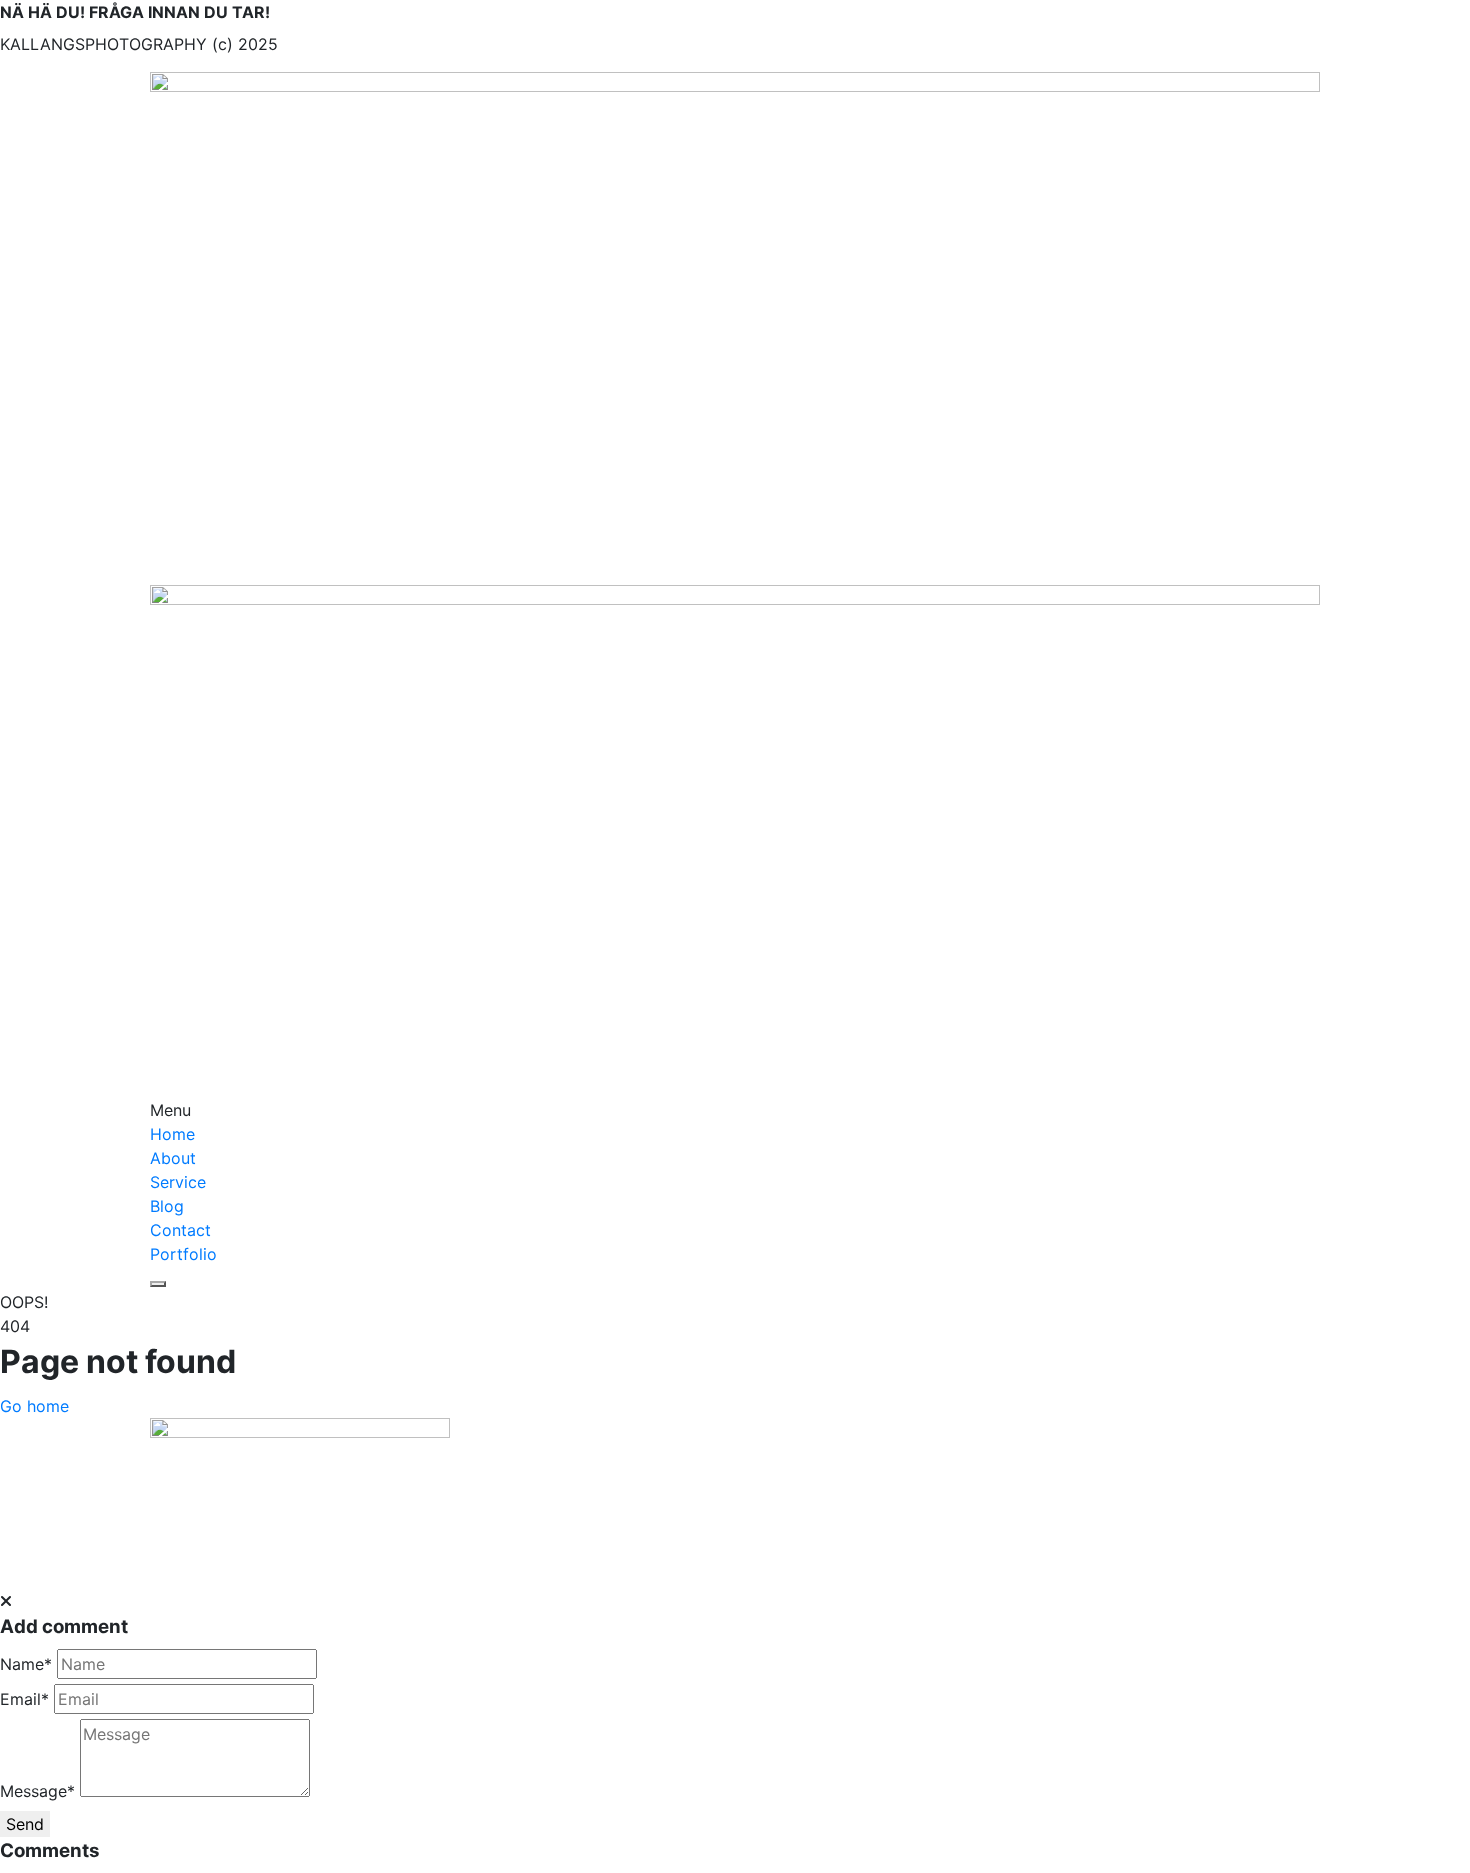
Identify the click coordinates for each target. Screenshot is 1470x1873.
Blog (167, 1206)
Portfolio (183, 1254)
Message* (37, 1791)
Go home (34, 1406)
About (173, 1158)
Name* (26, 1664)
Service (178, 1182)
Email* (24, 1699)
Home (172, 1134)
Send (25, 1824)
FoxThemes (780, 1561)
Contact (180, 1230)
